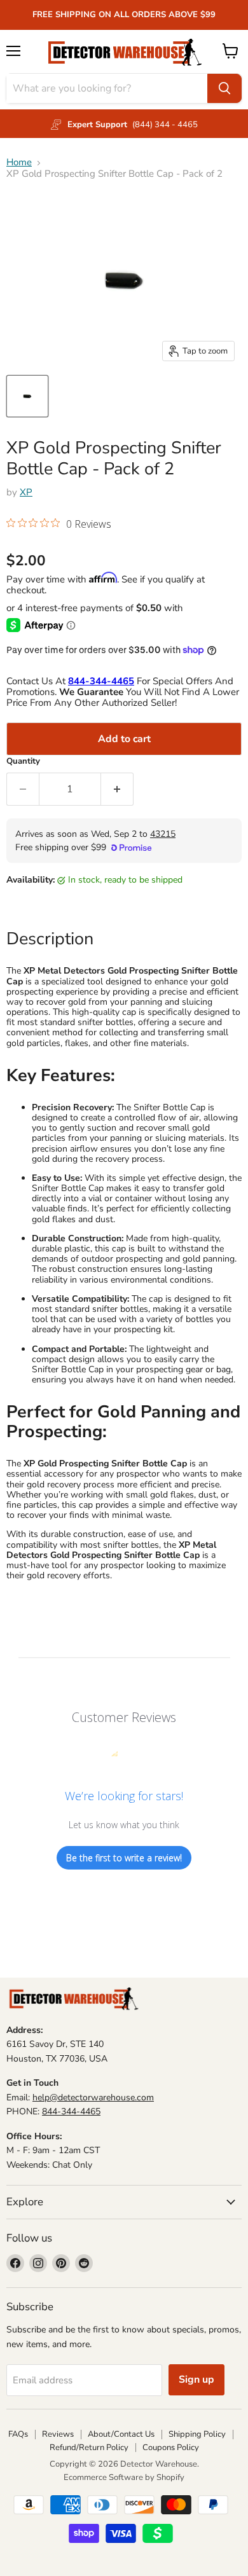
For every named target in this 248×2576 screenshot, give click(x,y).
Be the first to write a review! (124, 1858)
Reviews (58, 2434)
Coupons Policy (171, 2448)
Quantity (23, 761)
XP (26, 492)
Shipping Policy (197, 2434)
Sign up (196, 2380)
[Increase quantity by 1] (117, 789)
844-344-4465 (71, 2111)
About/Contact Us (121, 2434)
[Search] (224, 88)
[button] (59, 525)
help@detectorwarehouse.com (93, 2097)
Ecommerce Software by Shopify (124, 2477)
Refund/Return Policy (89, 2448)
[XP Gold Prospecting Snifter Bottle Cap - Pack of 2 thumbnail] (27, 396)
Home (19, 162)
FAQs (18, 2434)
